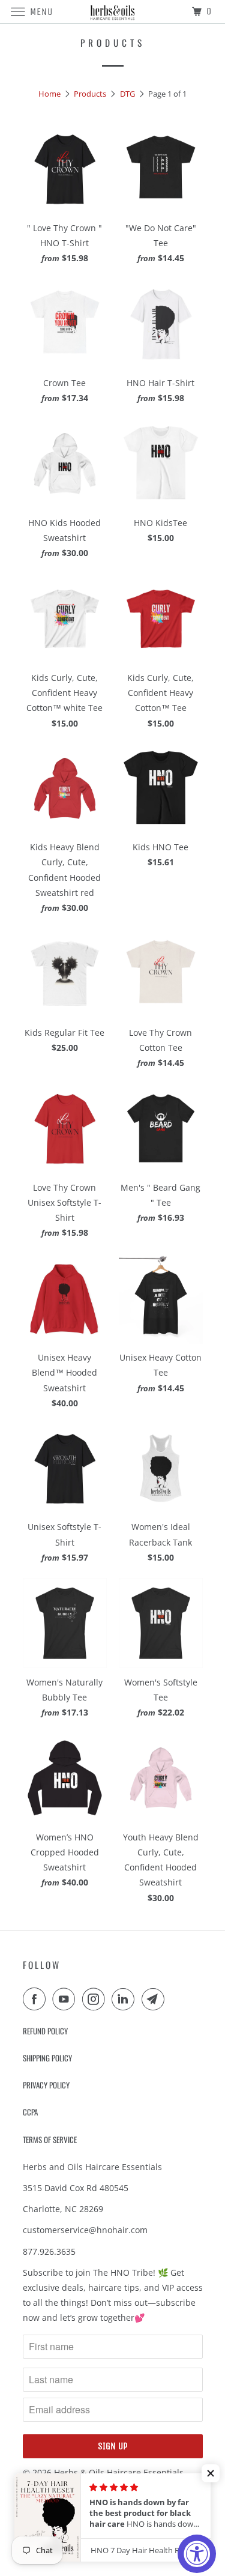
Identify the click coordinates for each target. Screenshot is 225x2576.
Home (49, 94)
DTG (127, 94)
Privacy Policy (46, 2085)
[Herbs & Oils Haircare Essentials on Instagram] (96, 1999)
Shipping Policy (47, 2058)
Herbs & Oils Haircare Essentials (119, 2472)
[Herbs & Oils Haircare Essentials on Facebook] (37, 1999)
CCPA (30, 2112)
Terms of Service (50, 2139)
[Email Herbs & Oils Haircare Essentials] (155, 1999)
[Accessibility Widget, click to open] (197, 2554)
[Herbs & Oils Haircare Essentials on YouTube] (66, 1999)
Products (90, 94)
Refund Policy (45, 2031)
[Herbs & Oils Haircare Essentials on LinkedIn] (125, 1999)
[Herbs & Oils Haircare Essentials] (113, 12)
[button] (211, 2473)
